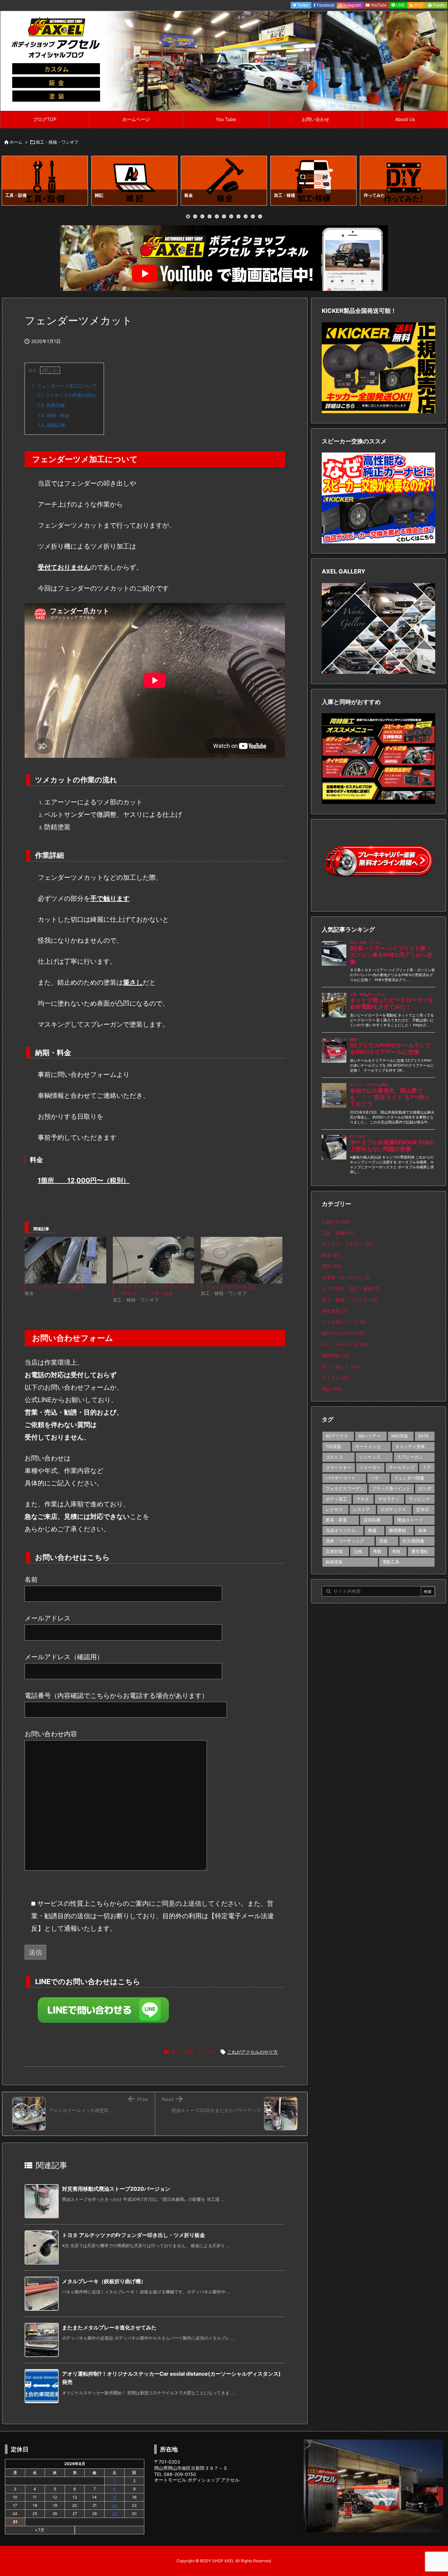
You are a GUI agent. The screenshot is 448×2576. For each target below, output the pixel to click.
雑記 (332, 1389)
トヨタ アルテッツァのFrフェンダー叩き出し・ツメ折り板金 (133, 2235)
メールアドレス (48, 1618)
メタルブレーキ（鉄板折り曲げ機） (104, 2281)
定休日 (423, 1509)
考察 (377, 1551)
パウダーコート (341, 1478)
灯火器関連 (413, 1541)
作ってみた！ (341, 1367)
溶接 (383, 1541)
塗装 (332, 1266)
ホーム (16, 142)
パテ (375, 1478)
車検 (396, 1551)
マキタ (363, 1499)
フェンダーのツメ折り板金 (57, 1287)
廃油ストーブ (410, 1520)
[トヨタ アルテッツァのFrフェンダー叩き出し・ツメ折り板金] (154, 1260)
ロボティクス (393, 1509)
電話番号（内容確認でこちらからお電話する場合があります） (116, 1696)
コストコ (334, 1457)
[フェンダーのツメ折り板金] (65, 1260)
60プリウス (337, 1436)
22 (114, 2505)
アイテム (336, 1378)
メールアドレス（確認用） (64, 1657)
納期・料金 (54, 415)
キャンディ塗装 (410, 1446)
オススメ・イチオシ (347, 1244)
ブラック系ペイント (391, 1488)
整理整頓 (397, 1530)
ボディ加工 (336, 1499)
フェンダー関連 (409, 1478)
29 (114, 2514)
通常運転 (420, 1551)
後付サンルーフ (343, 1333)
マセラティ (389, 1499)
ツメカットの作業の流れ (67, 395)
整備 (372, 1530)
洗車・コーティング (345, 1541)
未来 (422, 1530)
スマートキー (338, 1467)
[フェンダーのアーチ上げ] (242, 1260)
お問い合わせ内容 (51, 1734)
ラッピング (419, 1499)
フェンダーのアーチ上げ (231, 1287)
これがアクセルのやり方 (253, 2052)
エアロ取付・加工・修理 (351, 1288)
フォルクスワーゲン (345, 1488)
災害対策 (334, 1551)
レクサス (334, 1509)
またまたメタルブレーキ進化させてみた (109, 2327)
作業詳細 (51, 405)
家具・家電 (336, 1520)
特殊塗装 (334, 1311)
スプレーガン (410, 1457)
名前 (31, 1580)
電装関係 (336, 1355)
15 (114, 2497)
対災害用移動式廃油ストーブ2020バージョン (116, 2189)
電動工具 (391, 1562)
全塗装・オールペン (346, 1277)
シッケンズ (370, 1457)
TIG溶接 (333, 1446)
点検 (358, 1551)
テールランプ (402, 1467)
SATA (423, 1436)
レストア (361, 1509)
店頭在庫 (372, 1520)
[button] (13, 182)
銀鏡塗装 (334, 1562)
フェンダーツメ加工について (64, 386)
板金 (331, 1255)
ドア (427, 1467)
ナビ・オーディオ (345, 1344)
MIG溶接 (400, 1436)
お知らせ (336, 1222)
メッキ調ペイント (344, 1322)
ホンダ (425, 1488)
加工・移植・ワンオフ (57, 142)
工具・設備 (338, 1233)
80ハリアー (370, 1436)
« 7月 (40, 2530)
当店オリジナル (341, 1530)
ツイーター (370, 1467)
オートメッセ (368, 1446)
